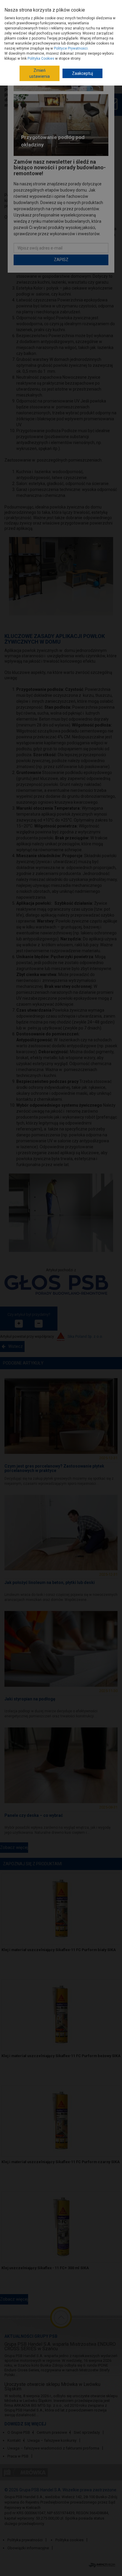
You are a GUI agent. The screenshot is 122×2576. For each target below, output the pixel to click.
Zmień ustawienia (40, 73)
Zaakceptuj (82, 73)
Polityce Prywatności (71, 48)
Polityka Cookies (41, 59)
